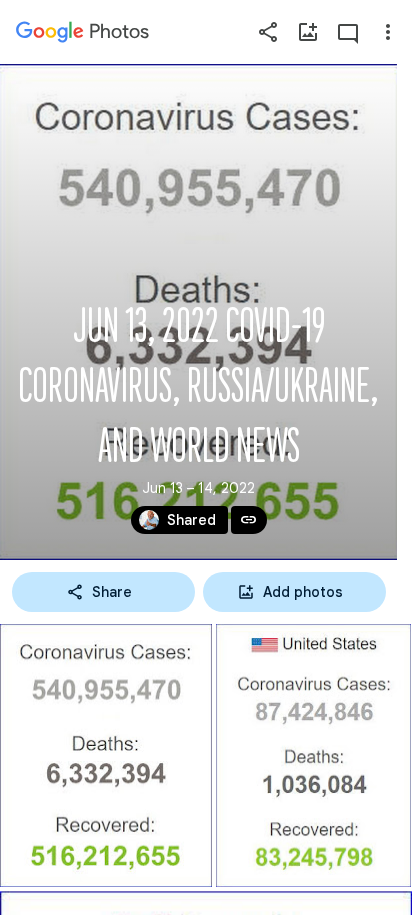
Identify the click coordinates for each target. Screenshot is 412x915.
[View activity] (348, 32)
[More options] (388, 32)
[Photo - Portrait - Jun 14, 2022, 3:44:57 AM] (106, 755)
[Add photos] (308, 32)
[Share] (268, 32)
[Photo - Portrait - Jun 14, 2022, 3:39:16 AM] (313, 755)
